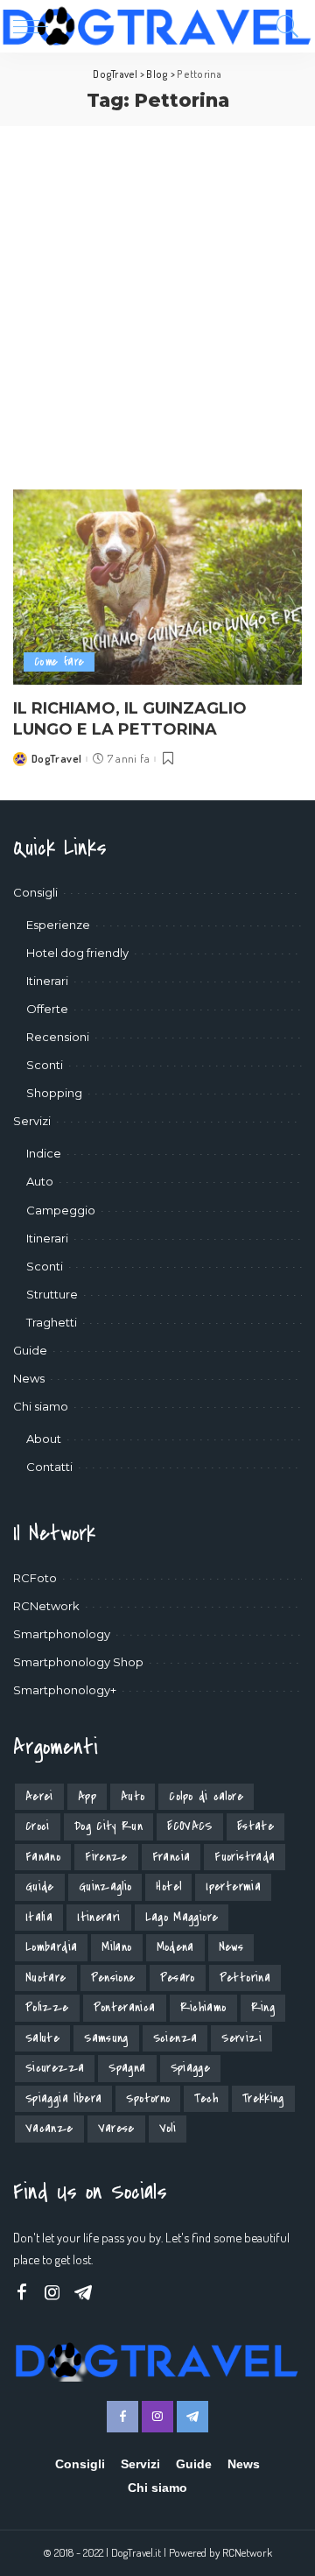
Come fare (59, 662)
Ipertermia (233, 1886)
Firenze (106, 1857)
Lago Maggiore (182, 1917)
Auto (133, 1796)
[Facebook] (22, 2293)
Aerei (39, 1796)
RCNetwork (247, 2552)
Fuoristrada (245, 1857)
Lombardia (51, 1947)
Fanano (43, 1857)
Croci (38, 1826)
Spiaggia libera (63, 2098)
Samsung (106, 2038)
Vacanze (49, 2128)
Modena (175, 1947)
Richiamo (203, 2007)
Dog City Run (108, 1826)
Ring (263, 2007)
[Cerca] (283, 26)
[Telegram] (83, 2293)
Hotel (168, 1886)
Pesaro (178, 1978)
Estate (255, 1826)
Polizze (47, 2007)
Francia (171, 1857)
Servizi (241, 2038)
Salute (42, 2038)
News (231, 1947)
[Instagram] (52, 2293)
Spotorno (148, 2098)
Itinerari (98, 1917)
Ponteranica (125, 2007)
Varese (116, 2128)
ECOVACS (190, 1826)
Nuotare (46, 1978)
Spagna (127, 2068)
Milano (116, 1947)
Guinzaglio (105, 1886)
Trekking (263, 2098)
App (87, 1796)
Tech (206, 2098)
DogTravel (56, 759)
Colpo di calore (206, 1796)
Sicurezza (55, 2068)
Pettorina (245, 1978)
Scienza (175, 2038)
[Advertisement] (157, 292)
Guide (40, 1886)
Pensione (113, 1978)
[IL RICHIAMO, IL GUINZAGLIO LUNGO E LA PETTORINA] (157, 587)
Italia (39, 1917)
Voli (168, 2128)
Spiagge (191, 2068)
